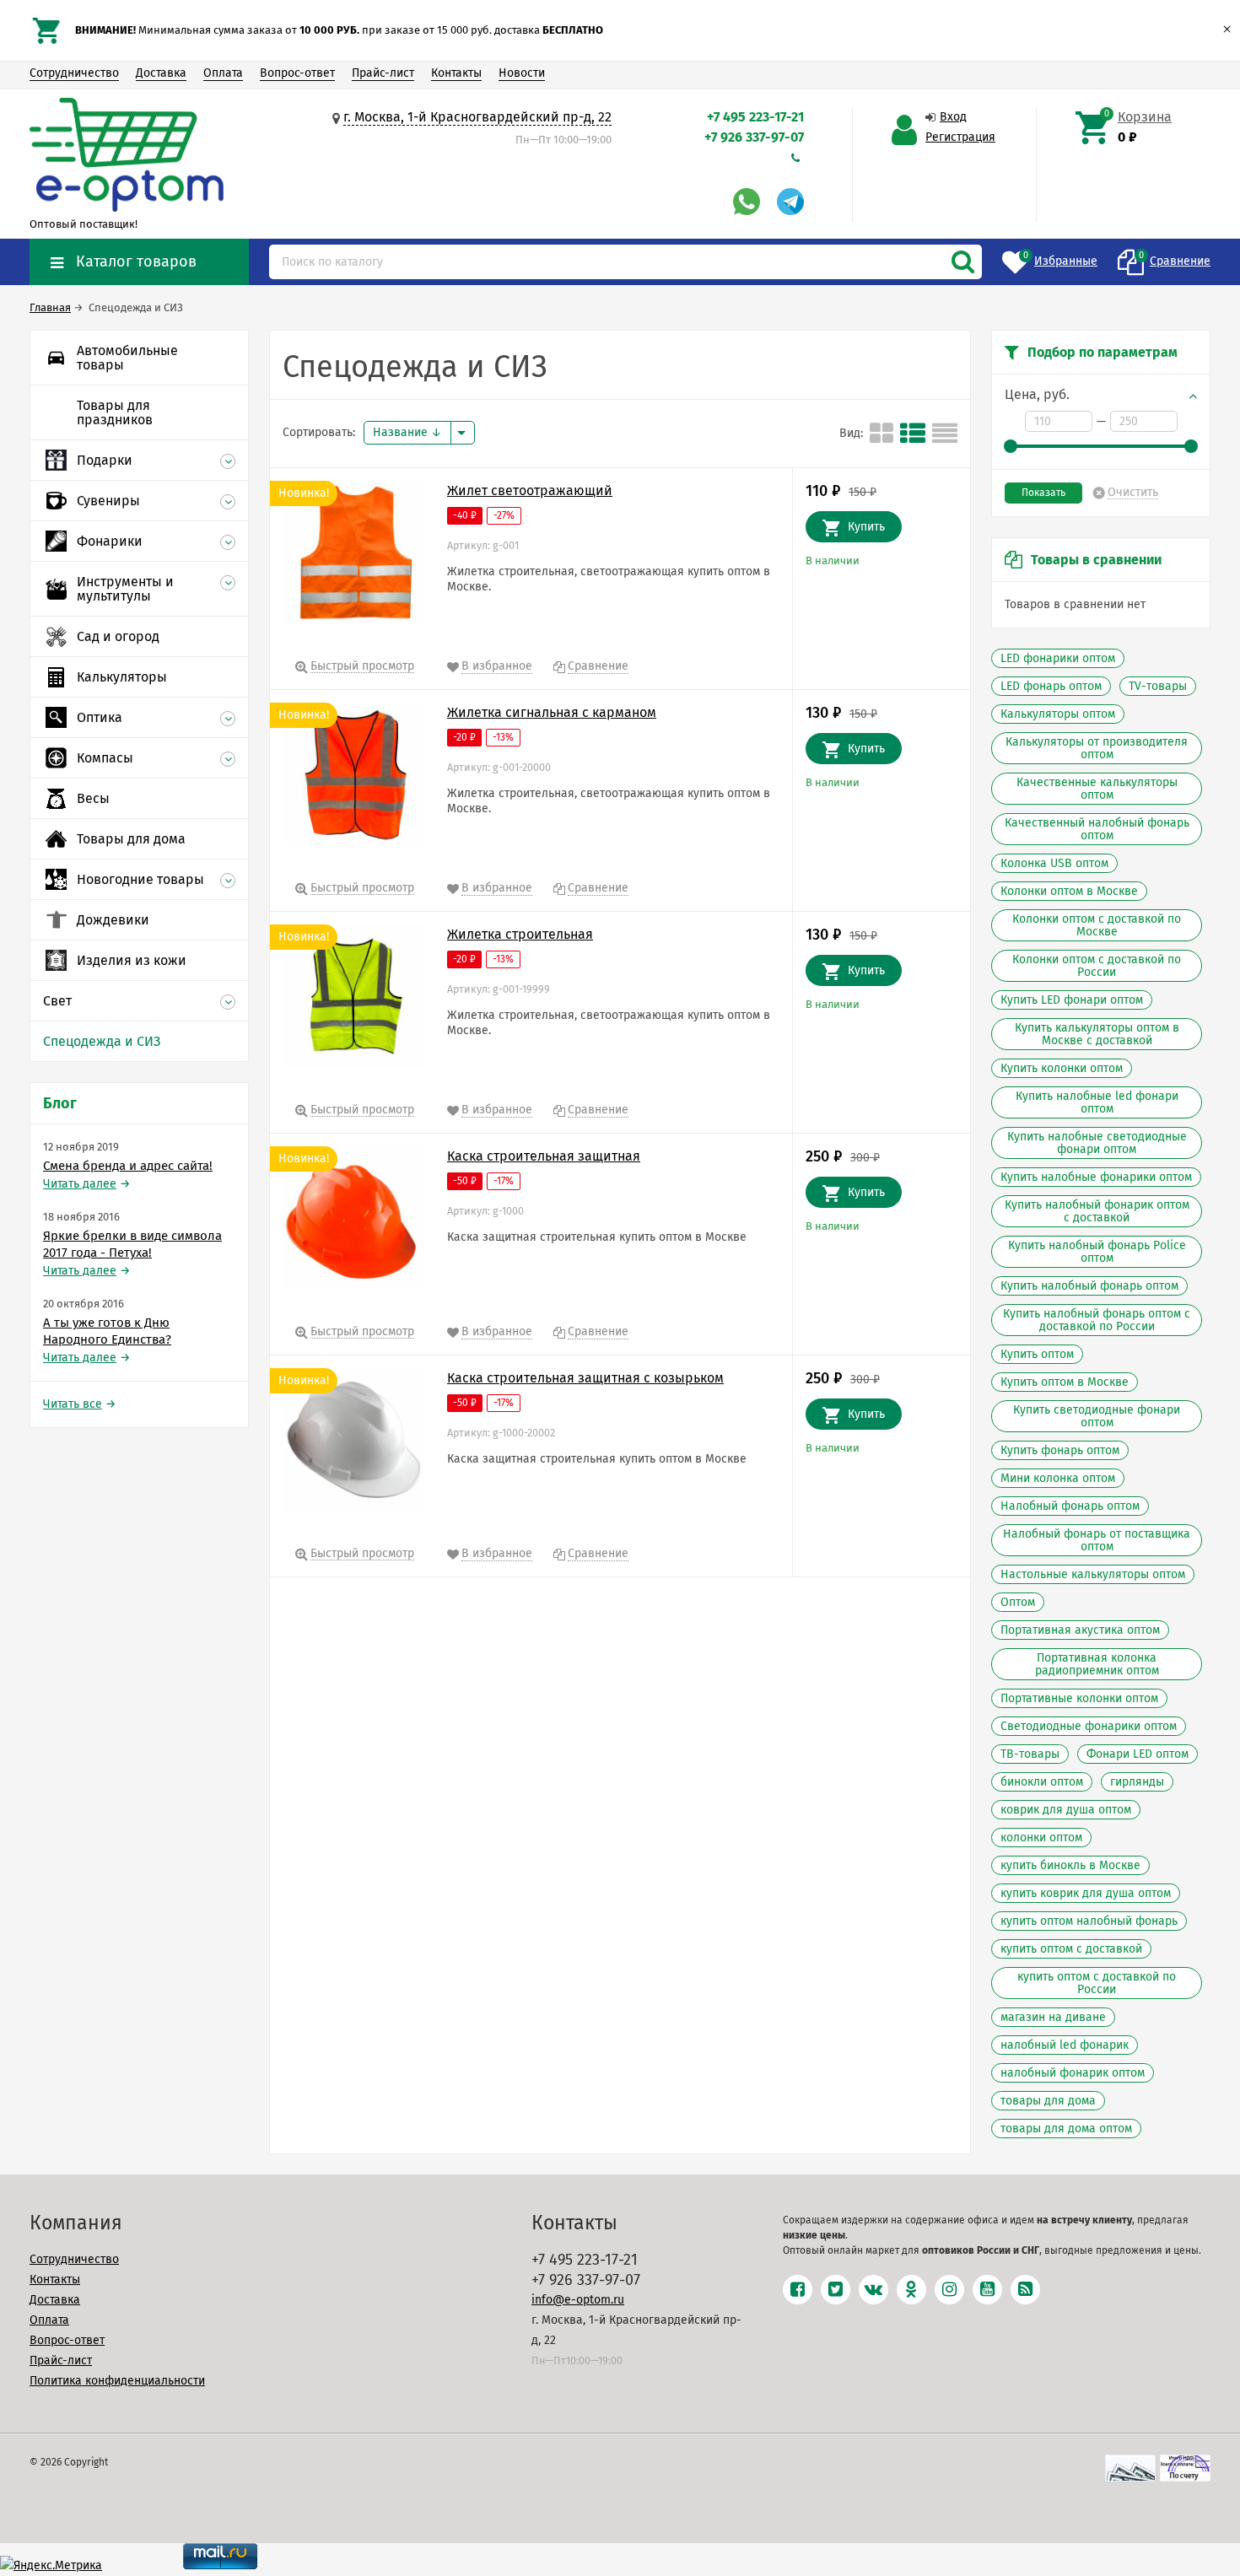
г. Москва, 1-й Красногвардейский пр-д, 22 (477, 117)
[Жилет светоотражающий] (354, 556)
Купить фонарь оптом (1060, 1450)
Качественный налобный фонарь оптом (1097, 829)
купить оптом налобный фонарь (1089, 1921)
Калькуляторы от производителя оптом (1097, 748)
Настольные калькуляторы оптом (1093, 1574)
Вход (953, 117)
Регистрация (960, 137)
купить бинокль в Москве (1070, 1865)
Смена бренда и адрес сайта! (128, 1166)
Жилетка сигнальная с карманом (552, 712)
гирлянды (1137, 1782)
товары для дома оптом (1066, 2129)
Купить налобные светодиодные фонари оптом (1097, 1143)
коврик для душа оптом (1066, 1810)
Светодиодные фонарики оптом (1089, 1726)
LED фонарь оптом (1051, 686)
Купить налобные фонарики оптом (1096, 1177)
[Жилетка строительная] (354, 1000)
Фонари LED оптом (1138, 1754)
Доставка (161, 73)
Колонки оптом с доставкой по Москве (1097, 925)
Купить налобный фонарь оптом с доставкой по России (1097, 1320)
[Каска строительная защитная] (354, 1221)
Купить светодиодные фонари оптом (1097, 1416)
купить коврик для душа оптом (1086, 1893)
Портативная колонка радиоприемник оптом (1097, 1664)
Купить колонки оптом (1062, 1068)
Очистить (1133, 493)
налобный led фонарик (1065, 2045)
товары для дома (1048, 2101)
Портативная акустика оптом (1080, 1630)
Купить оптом (1037, 1354)
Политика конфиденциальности (117, 2381)
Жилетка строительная (520, 934)
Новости (522, 73)
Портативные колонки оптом (1079, 1698)
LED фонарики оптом (1058, 658)
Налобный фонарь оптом (1070, 1506)
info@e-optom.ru (578, 2300)
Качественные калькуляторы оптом (1097, 789)
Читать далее (80, 1184)
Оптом (1018, 1602)
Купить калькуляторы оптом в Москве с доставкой (1097, 1034)
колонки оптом (1041, 1838)
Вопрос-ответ (297, 73)
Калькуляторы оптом (1058, 714)
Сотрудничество (74, 73)
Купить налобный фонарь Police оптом (1097, 1252)
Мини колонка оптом (1058, 1478)
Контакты (456, 73)
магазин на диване (1053, 2017)
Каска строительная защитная (544, 1156)
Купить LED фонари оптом (1072, 1000)
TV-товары (1158, 686)
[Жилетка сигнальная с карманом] (354, 778)
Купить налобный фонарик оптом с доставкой (1097, 1211)
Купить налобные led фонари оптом (1097, 1102)
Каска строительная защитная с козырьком (585, 1378)
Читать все (73, 1404)
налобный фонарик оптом (1073, 2073)
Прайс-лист (383, 73)
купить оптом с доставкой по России (1097, 1983)
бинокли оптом (1042, 1782)
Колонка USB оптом (1054, 863)
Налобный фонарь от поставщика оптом (1097, 1540)
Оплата (223, 73)
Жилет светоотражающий (530, 490)
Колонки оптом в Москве (1069, 891)
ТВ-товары (1030, 1754)
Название (402, 432)
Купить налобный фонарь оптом (1089, 1286)
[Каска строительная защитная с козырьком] (354, 1443)
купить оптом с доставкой (1071, 1949)
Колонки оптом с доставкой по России (1097, 966)
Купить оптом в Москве (1065, 1382)
